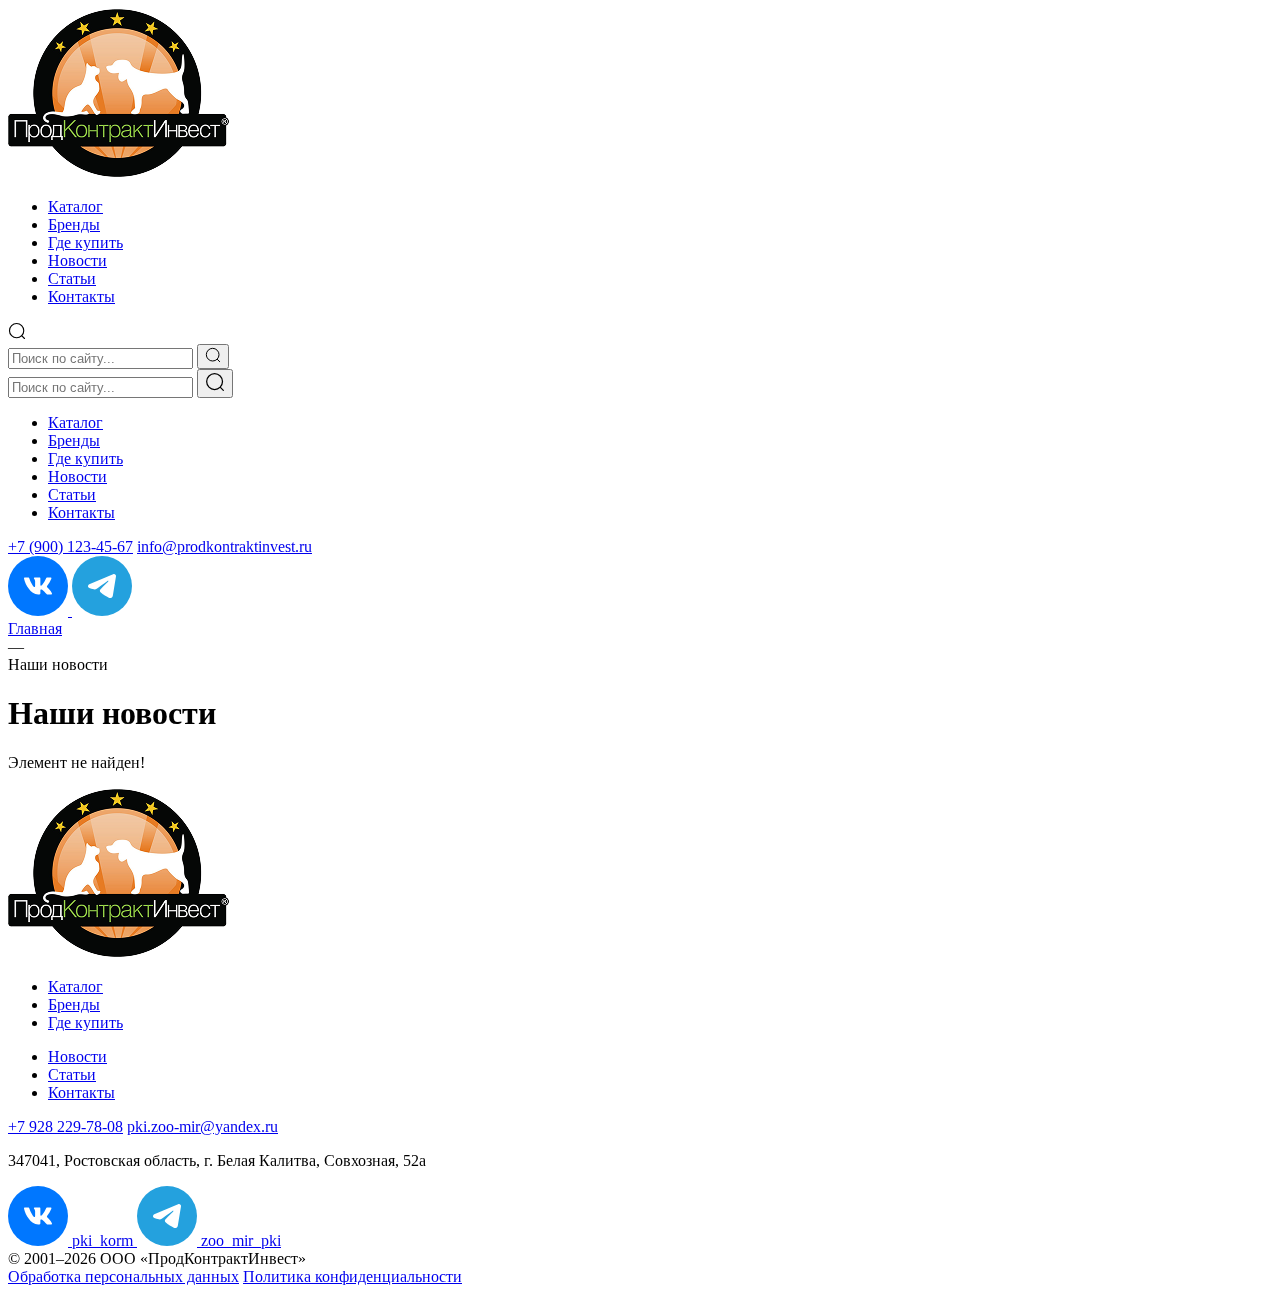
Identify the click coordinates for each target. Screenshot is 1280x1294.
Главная (35, 628)
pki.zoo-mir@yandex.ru (202, 1126)
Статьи (72, 278)
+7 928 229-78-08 (65, 1126)
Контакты (81, 296)
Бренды (74, 224)
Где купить (85, 242)
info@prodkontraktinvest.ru (224, 546)
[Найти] (215, 383)
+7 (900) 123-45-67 (70, 546)
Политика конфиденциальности (352, 1276)
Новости (77, 260)
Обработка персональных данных (123, 1276)
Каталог (75, 206)
